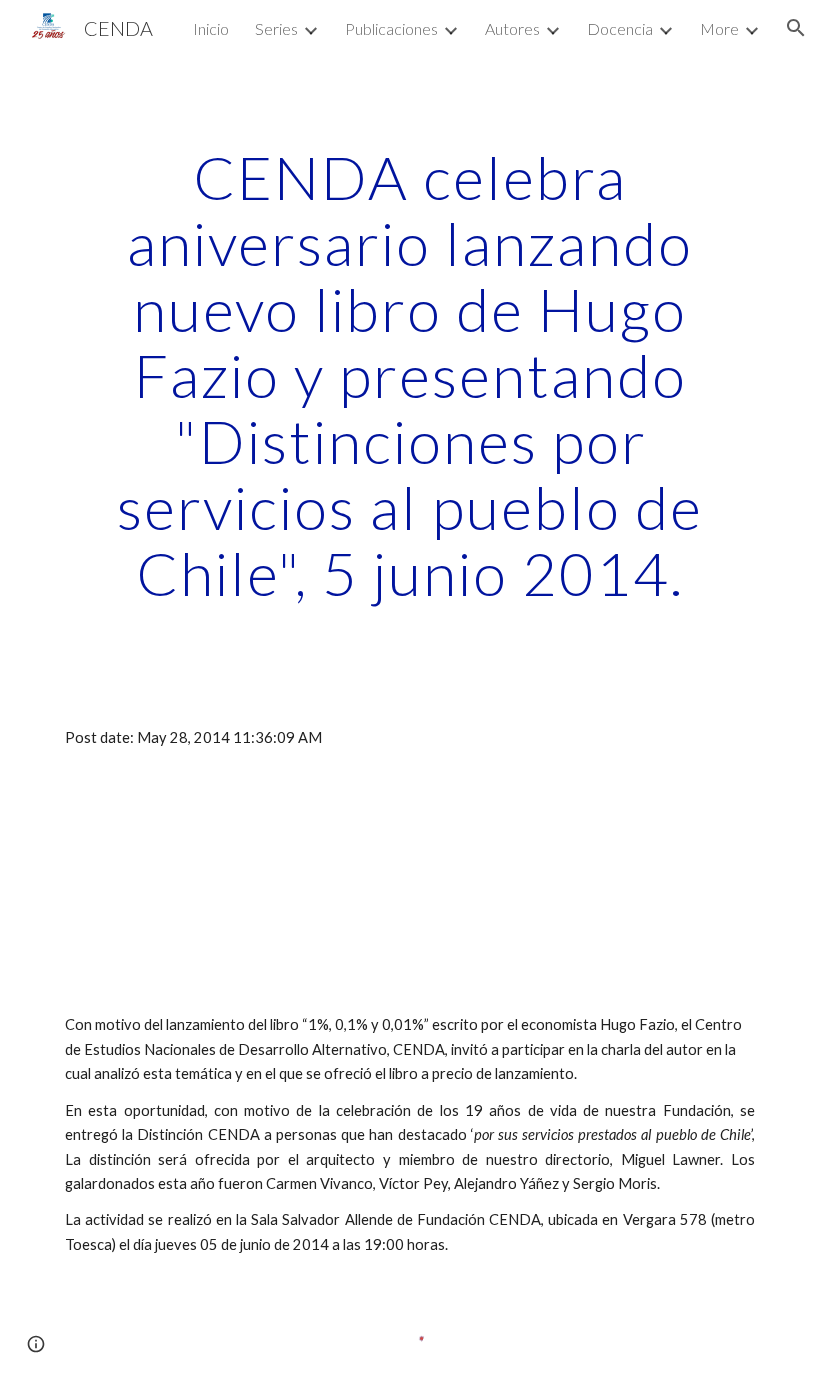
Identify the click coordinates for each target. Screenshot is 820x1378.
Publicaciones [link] (391, 28)
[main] (410, 375)
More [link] (719, 28)
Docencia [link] (620, 28)
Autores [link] (512, 28)
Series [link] (276, 28)
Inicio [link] (211, 28)
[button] (796, 28)
